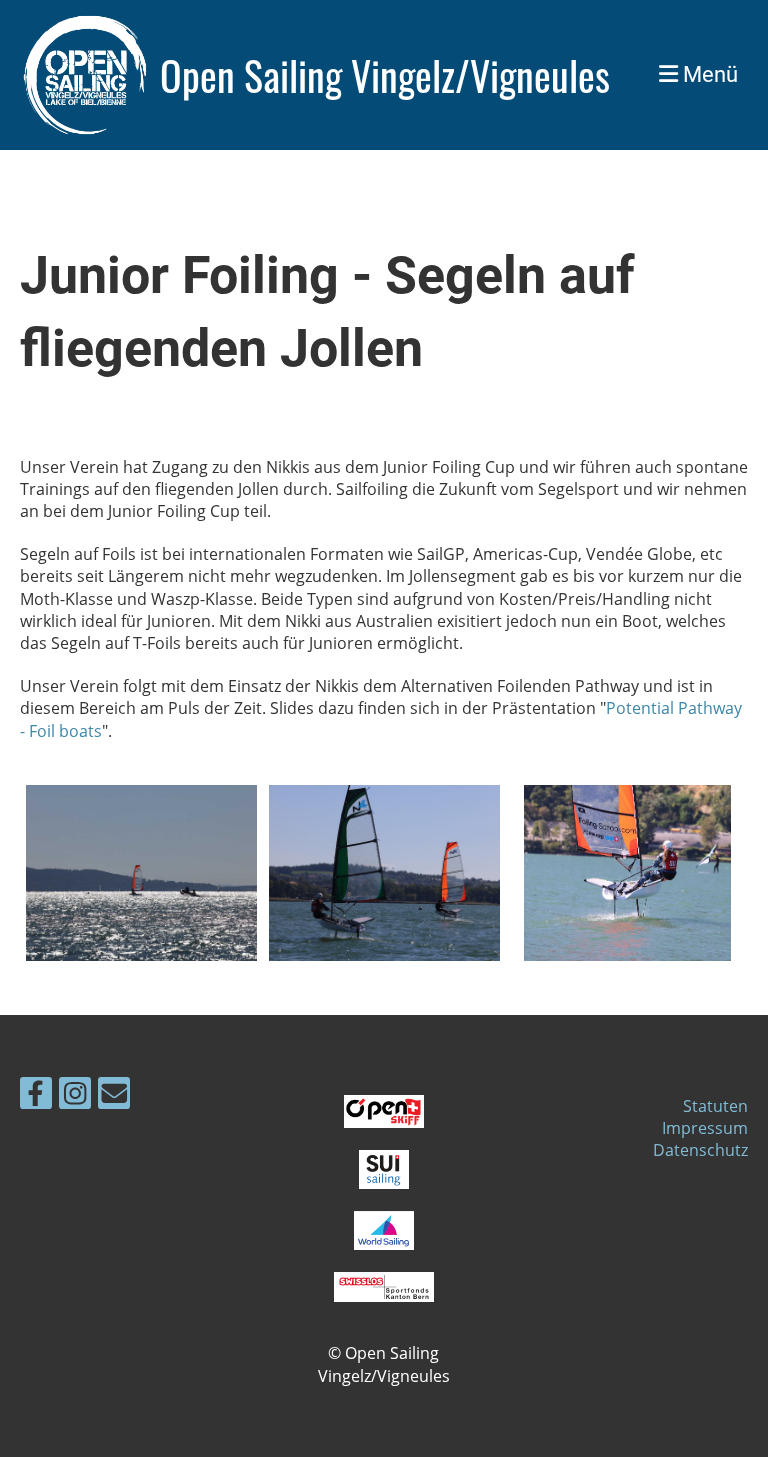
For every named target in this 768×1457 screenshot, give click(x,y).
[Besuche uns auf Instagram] (75, 1096)
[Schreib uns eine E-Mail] (114, 1096)
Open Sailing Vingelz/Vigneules (385, 75)
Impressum (705, 1128)
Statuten (715, 1106)
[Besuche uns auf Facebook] (36, 1096)
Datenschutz (700, 1150)
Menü (708, 74)
